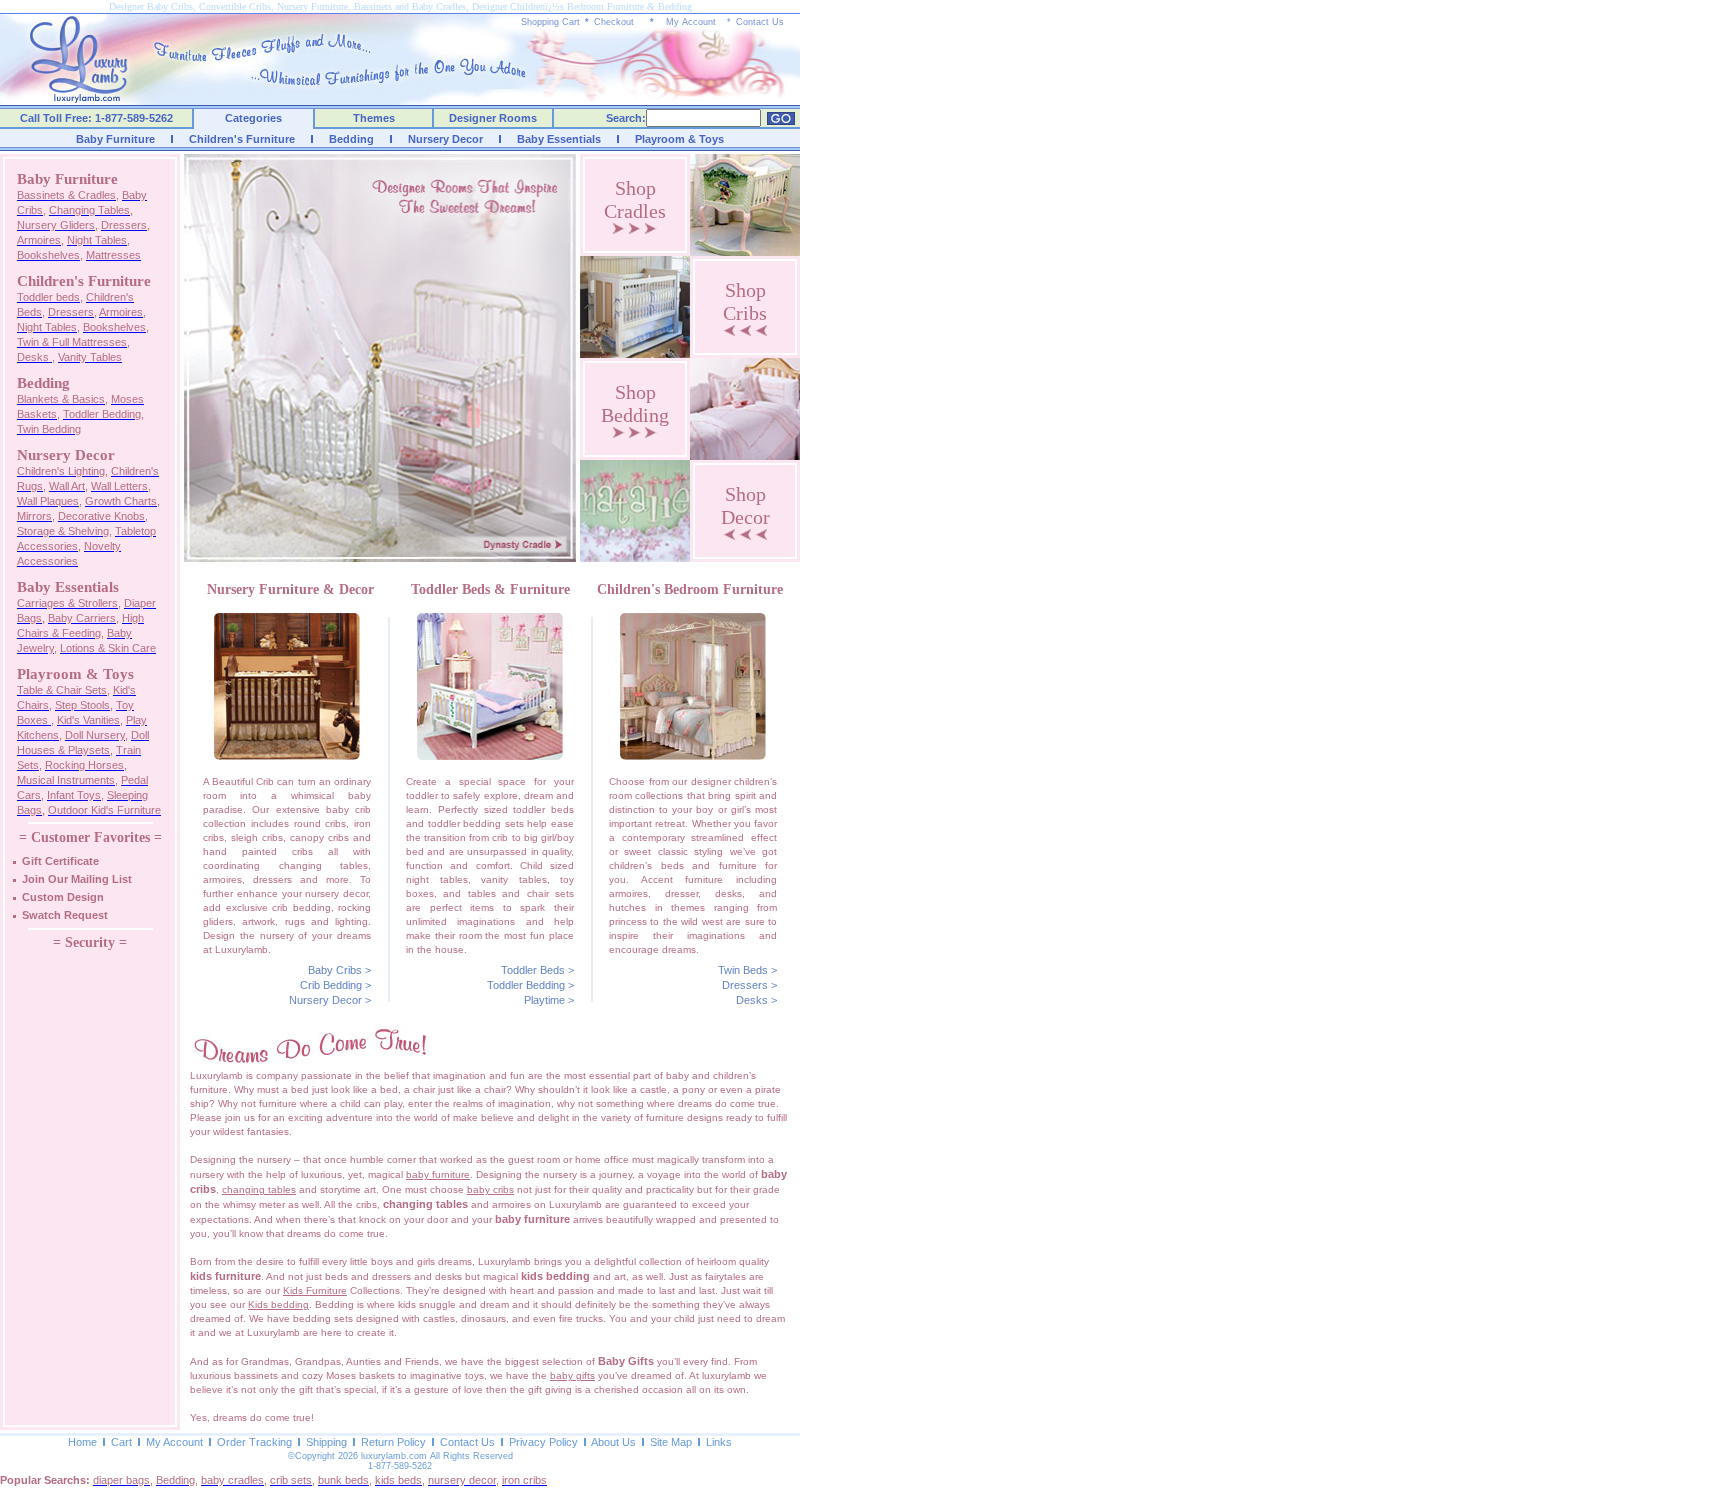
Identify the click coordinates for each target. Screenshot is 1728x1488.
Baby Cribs (335, 970)
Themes (374, 118)
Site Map (671, 1442)
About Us (613, 1442)
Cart (121, 1442)
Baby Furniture (115, 139)
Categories (253, 118)
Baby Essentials (559, 139)
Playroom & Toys (679, 139)
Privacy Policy (543, 1442)
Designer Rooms (493, 118)
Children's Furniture (242, 139)
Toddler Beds (533, 970)
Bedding (351, 139)
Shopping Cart (550, 22)
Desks (752, 1000)
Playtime (544, 1000)
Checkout (614, 22)
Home (82, 1442)
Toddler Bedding (526, 985)
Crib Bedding (331, 985)
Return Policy (393, 1442)
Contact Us (760, 22)
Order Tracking (254, 1442)
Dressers (745, 985)
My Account (691, 22)
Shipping (326, 1442)
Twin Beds (743, 970)
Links (719, 1442)
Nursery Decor (445, 139)
